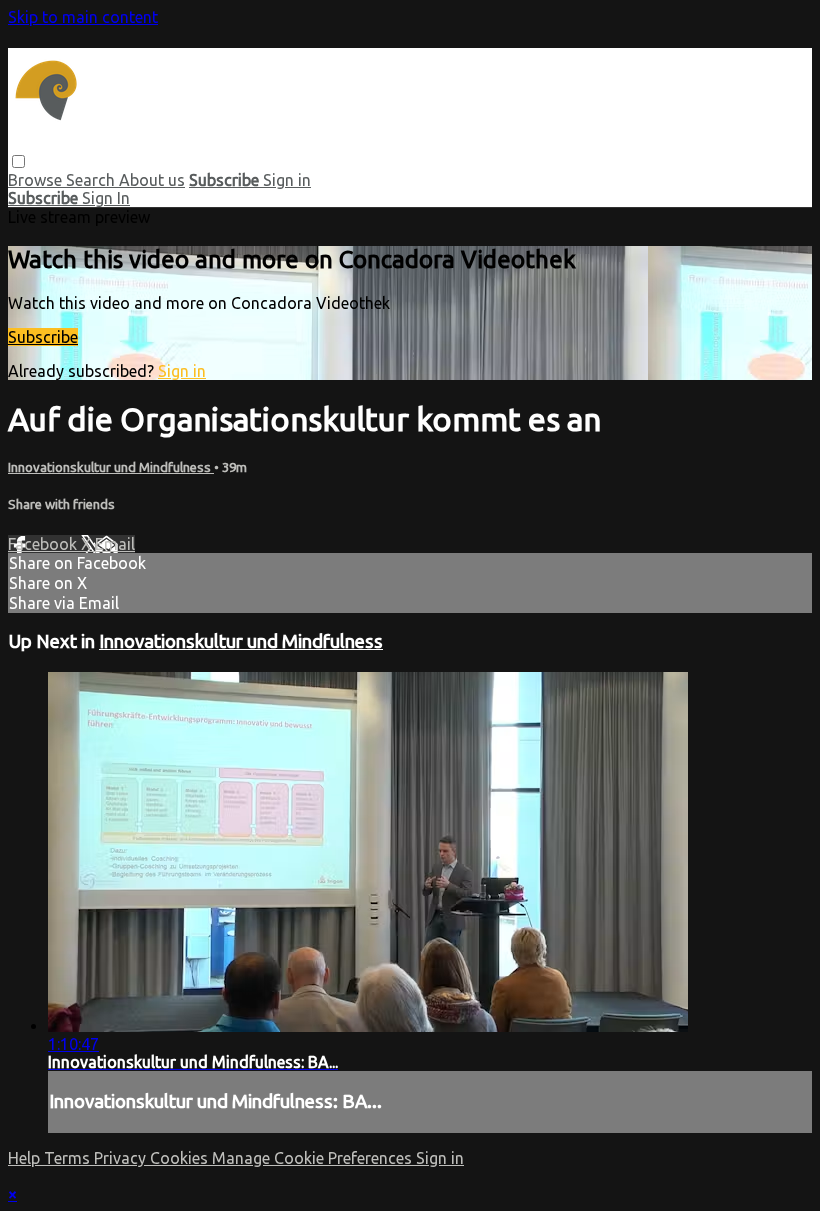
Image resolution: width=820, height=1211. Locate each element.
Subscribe (43, 337)
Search (92, 180)
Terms (69, 1158)
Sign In (106, 198)
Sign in (287, 180)
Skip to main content (83, 17)
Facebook (44, 544)
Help (26, 1158)
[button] (18, 161)
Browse (37, 180)
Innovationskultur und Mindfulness (111, 467)
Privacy (122, 1158)
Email (115, 544)
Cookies (181, 1158)
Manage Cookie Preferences (314, 1158)
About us (152, 180)
